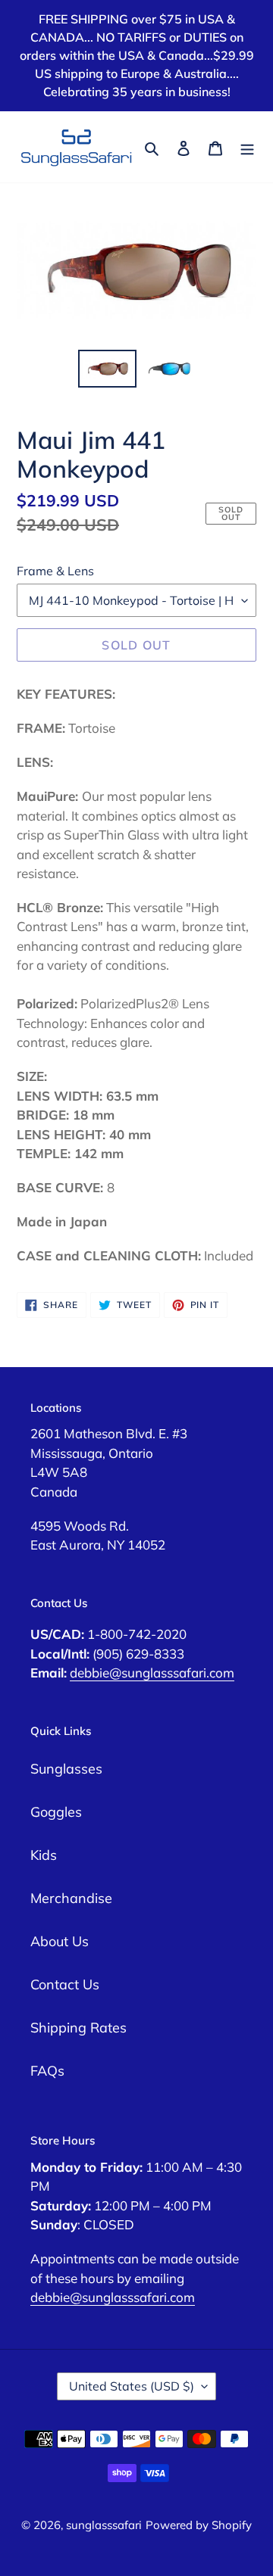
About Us (60, 1941)
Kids (44, 1855)
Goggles (56, 1812)
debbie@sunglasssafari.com (152, 1673)
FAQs (47, 2071)
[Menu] (247, 146)
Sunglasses (66, 1769)
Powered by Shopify (199, 2525)
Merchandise (71, 1898)
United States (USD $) (132, 2386)
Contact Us (65, 1984)
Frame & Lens (55, 571)
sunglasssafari (104, 2525)
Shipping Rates (78, 2028)
